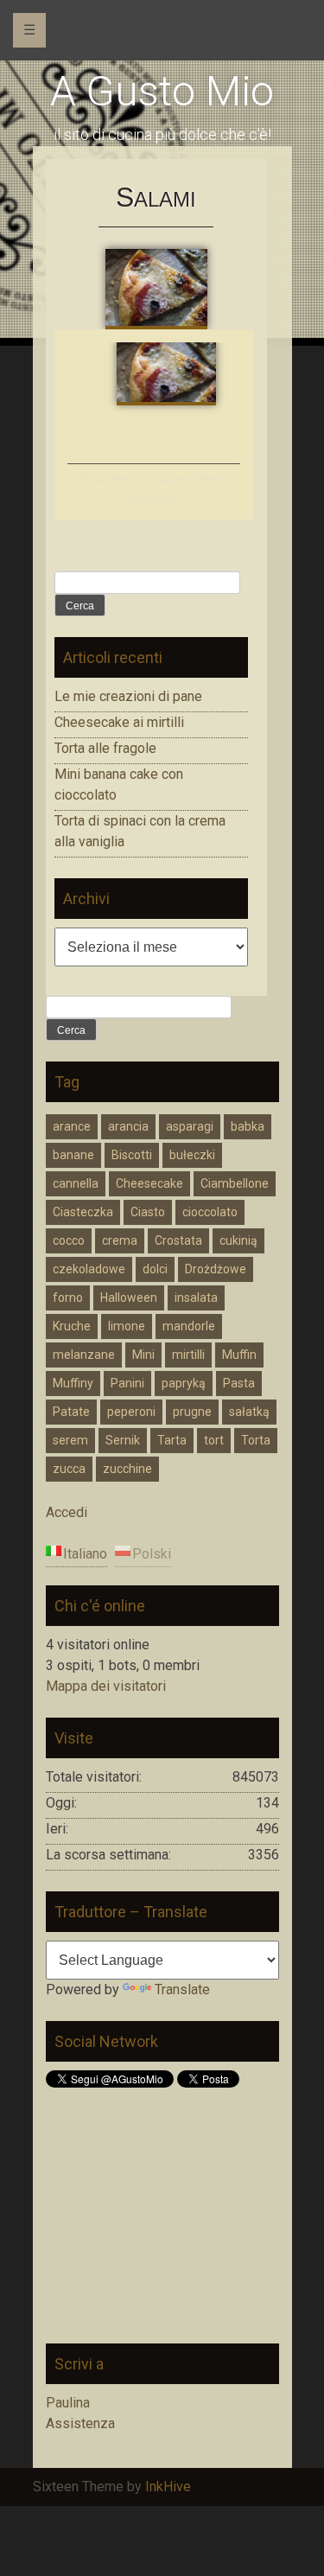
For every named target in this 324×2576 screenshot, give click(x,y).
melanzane (84, 1355)
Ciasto (148, 1212)
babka (248, 1126)
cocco (69, 1240)
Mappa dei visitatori (106, 1686)
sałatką (249, 1412)
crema (120, 1240)
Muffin (239, 1355)
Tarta (172, 1440)
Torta (256, 1440)
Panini (127, 1383)
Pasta (239, 1383)
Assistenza (80, 2423)
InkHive (168, 2487)
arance (72, 1126)
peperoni (131, 1412)
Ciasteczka (83, 1212)
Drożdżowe (216, 1269)
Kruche (72, 1326)
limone (127, 1326)
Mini (143, 1355)
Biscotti (132, 1155)
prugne (192, 1412)
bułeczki (192, 1155)
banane (73, 1155)
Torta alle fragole (105, 748)
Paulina (68, 2403)
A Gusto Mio (162, 91)
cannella (76, 1183)
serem (70, 1440)
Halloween (129, 1298)
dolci (155, 1269)
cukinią (238, 1240)
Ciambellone (235, 1183)
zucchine (127, 1469)
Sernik (123, 1440)
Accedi (67, 1512)
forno (68, 1298)
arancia (128, 1126)
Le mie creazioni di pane (128, 696)
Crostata (178, 1240)
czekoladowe (89, 1269)
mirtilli (188, 1355)
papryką (184, 1383)
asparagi (190, 1126)
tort (214, 1440)
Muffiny (73, 1383)
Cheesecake (149, 1183)
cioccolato (210, 1212)
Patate (71, 1412)
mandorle (189, 1326)
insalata (196, 1298)
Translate (182, 1989)
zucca (69, 1469)
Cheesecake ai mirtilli (119, 722)
